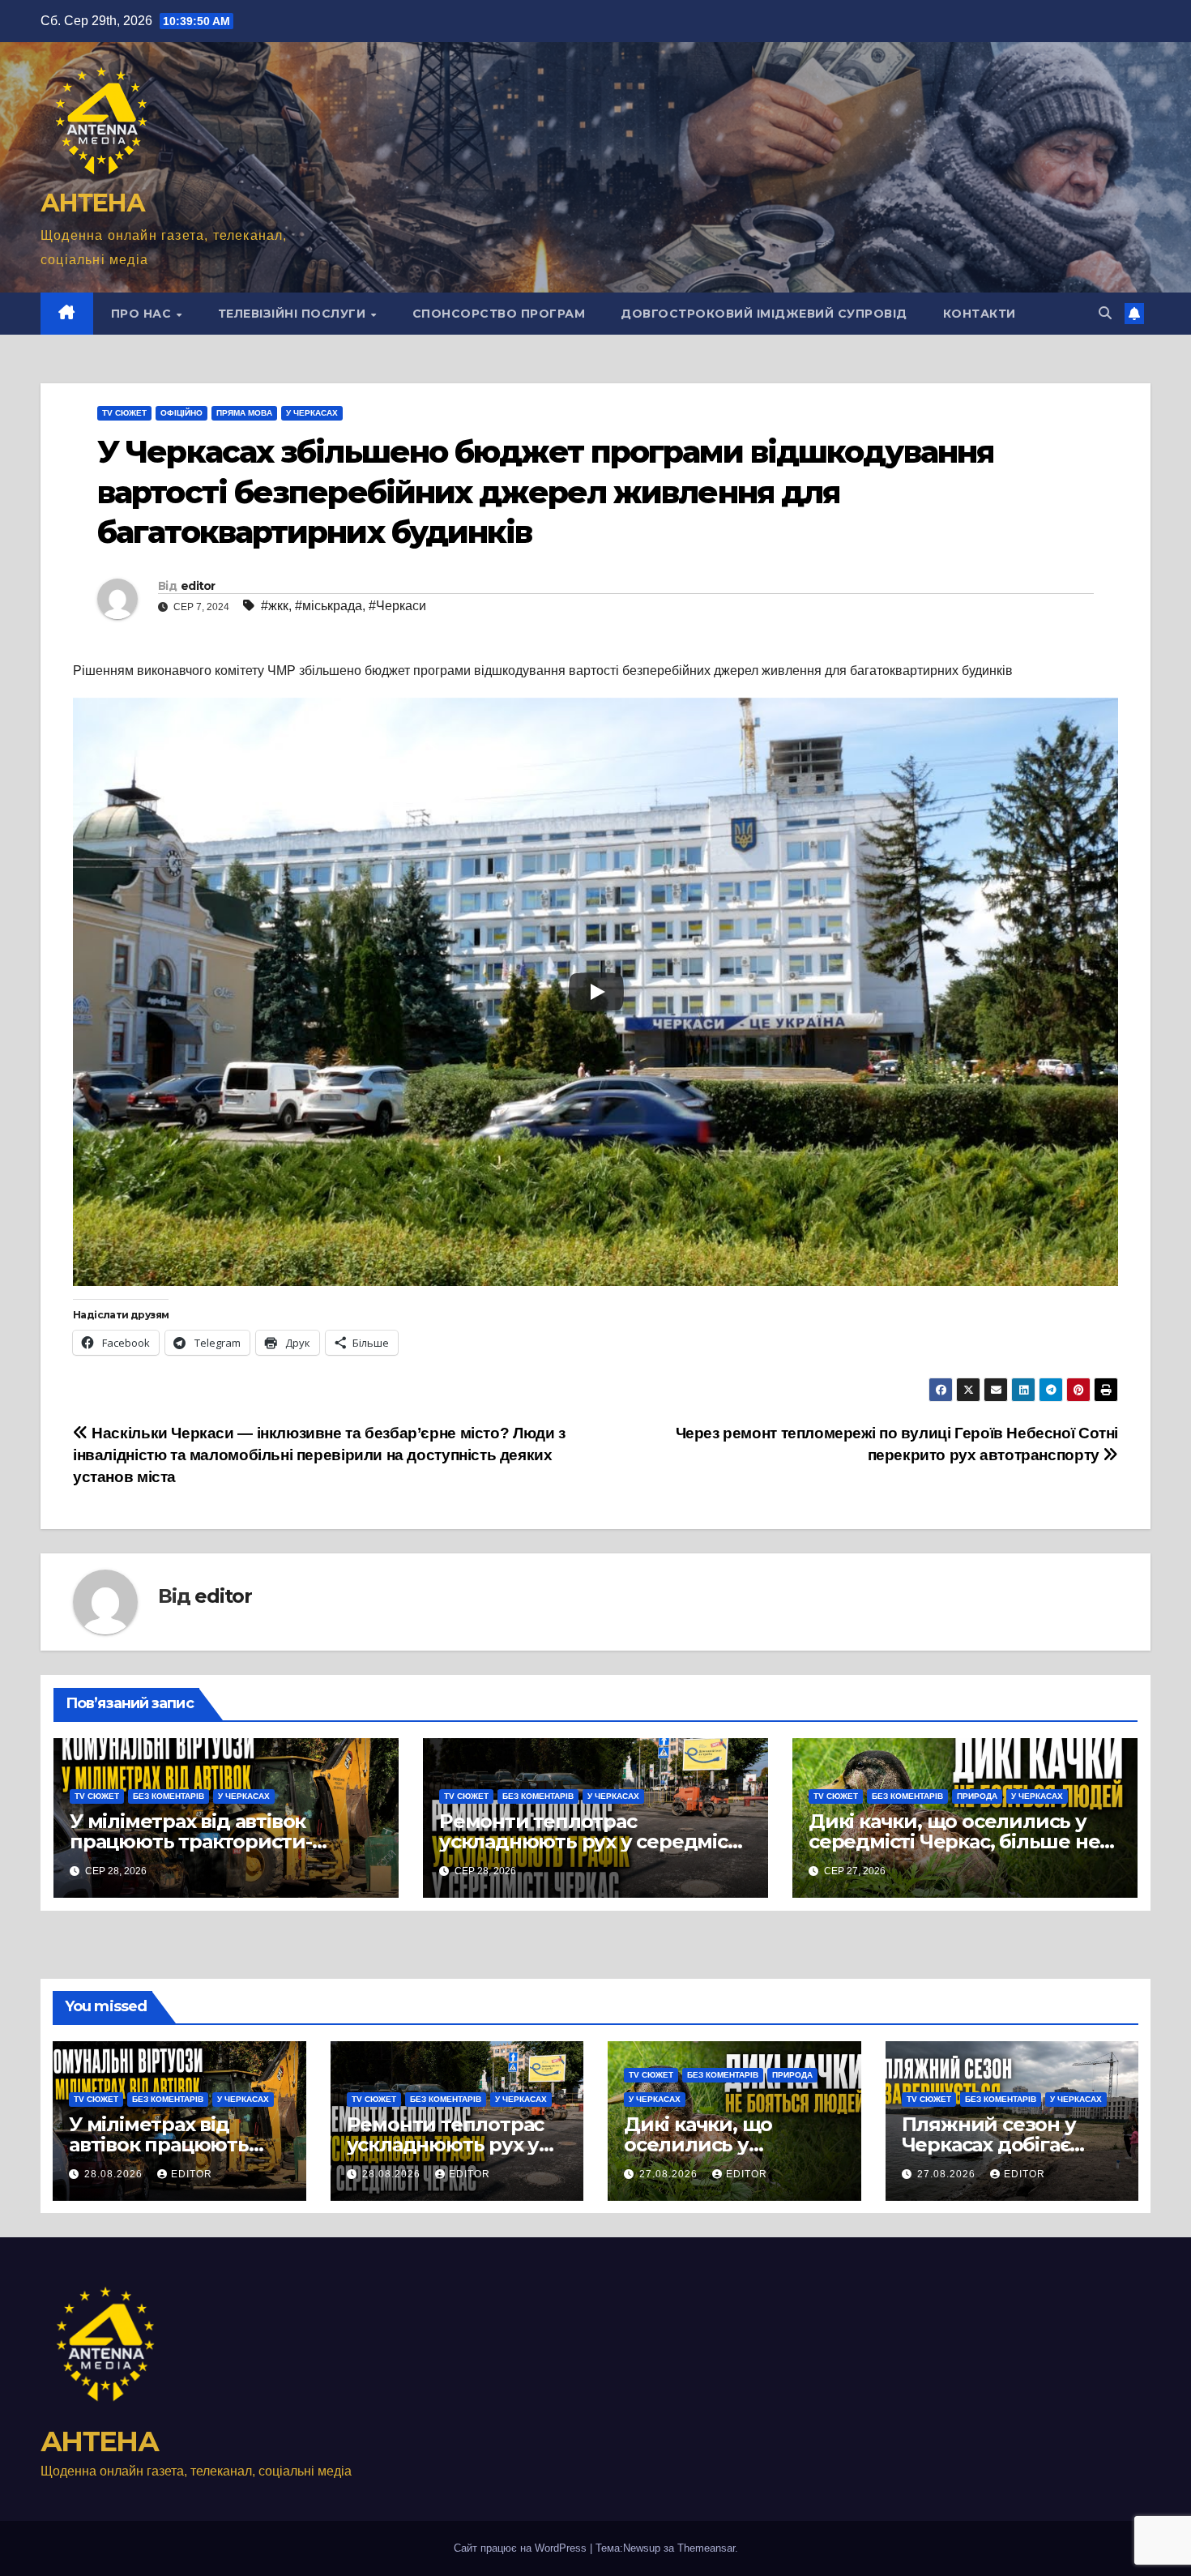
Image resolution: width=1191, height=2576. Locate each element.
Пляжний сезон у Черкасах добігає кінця (989, 2145)
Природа (977, 1796)
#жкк (275, 606)
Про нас (143, 314)
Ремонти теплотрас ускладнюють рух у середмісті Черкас (591, 1841)
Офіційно (181, 413)
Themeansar (706, 2548)
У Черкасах (312, 413)
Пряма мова (244, 413)
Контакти (980, 314)
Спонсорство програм (499, 314)
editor (198, 586)
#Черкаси (397, 606)
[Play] (596, 992)
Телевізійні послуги (294, 314)
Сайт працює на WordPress (522, 2548)
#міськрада (329, 606)
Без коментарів (169, 1796)
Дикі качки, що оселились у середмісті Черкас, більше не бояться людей (954, 1841)
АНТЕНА (92, 203)
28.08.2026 (115, 2174)
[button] (1105, 313)
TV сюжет (124, 413)
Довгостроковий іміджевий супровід (764, 314)
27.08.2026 (670, 2174)
